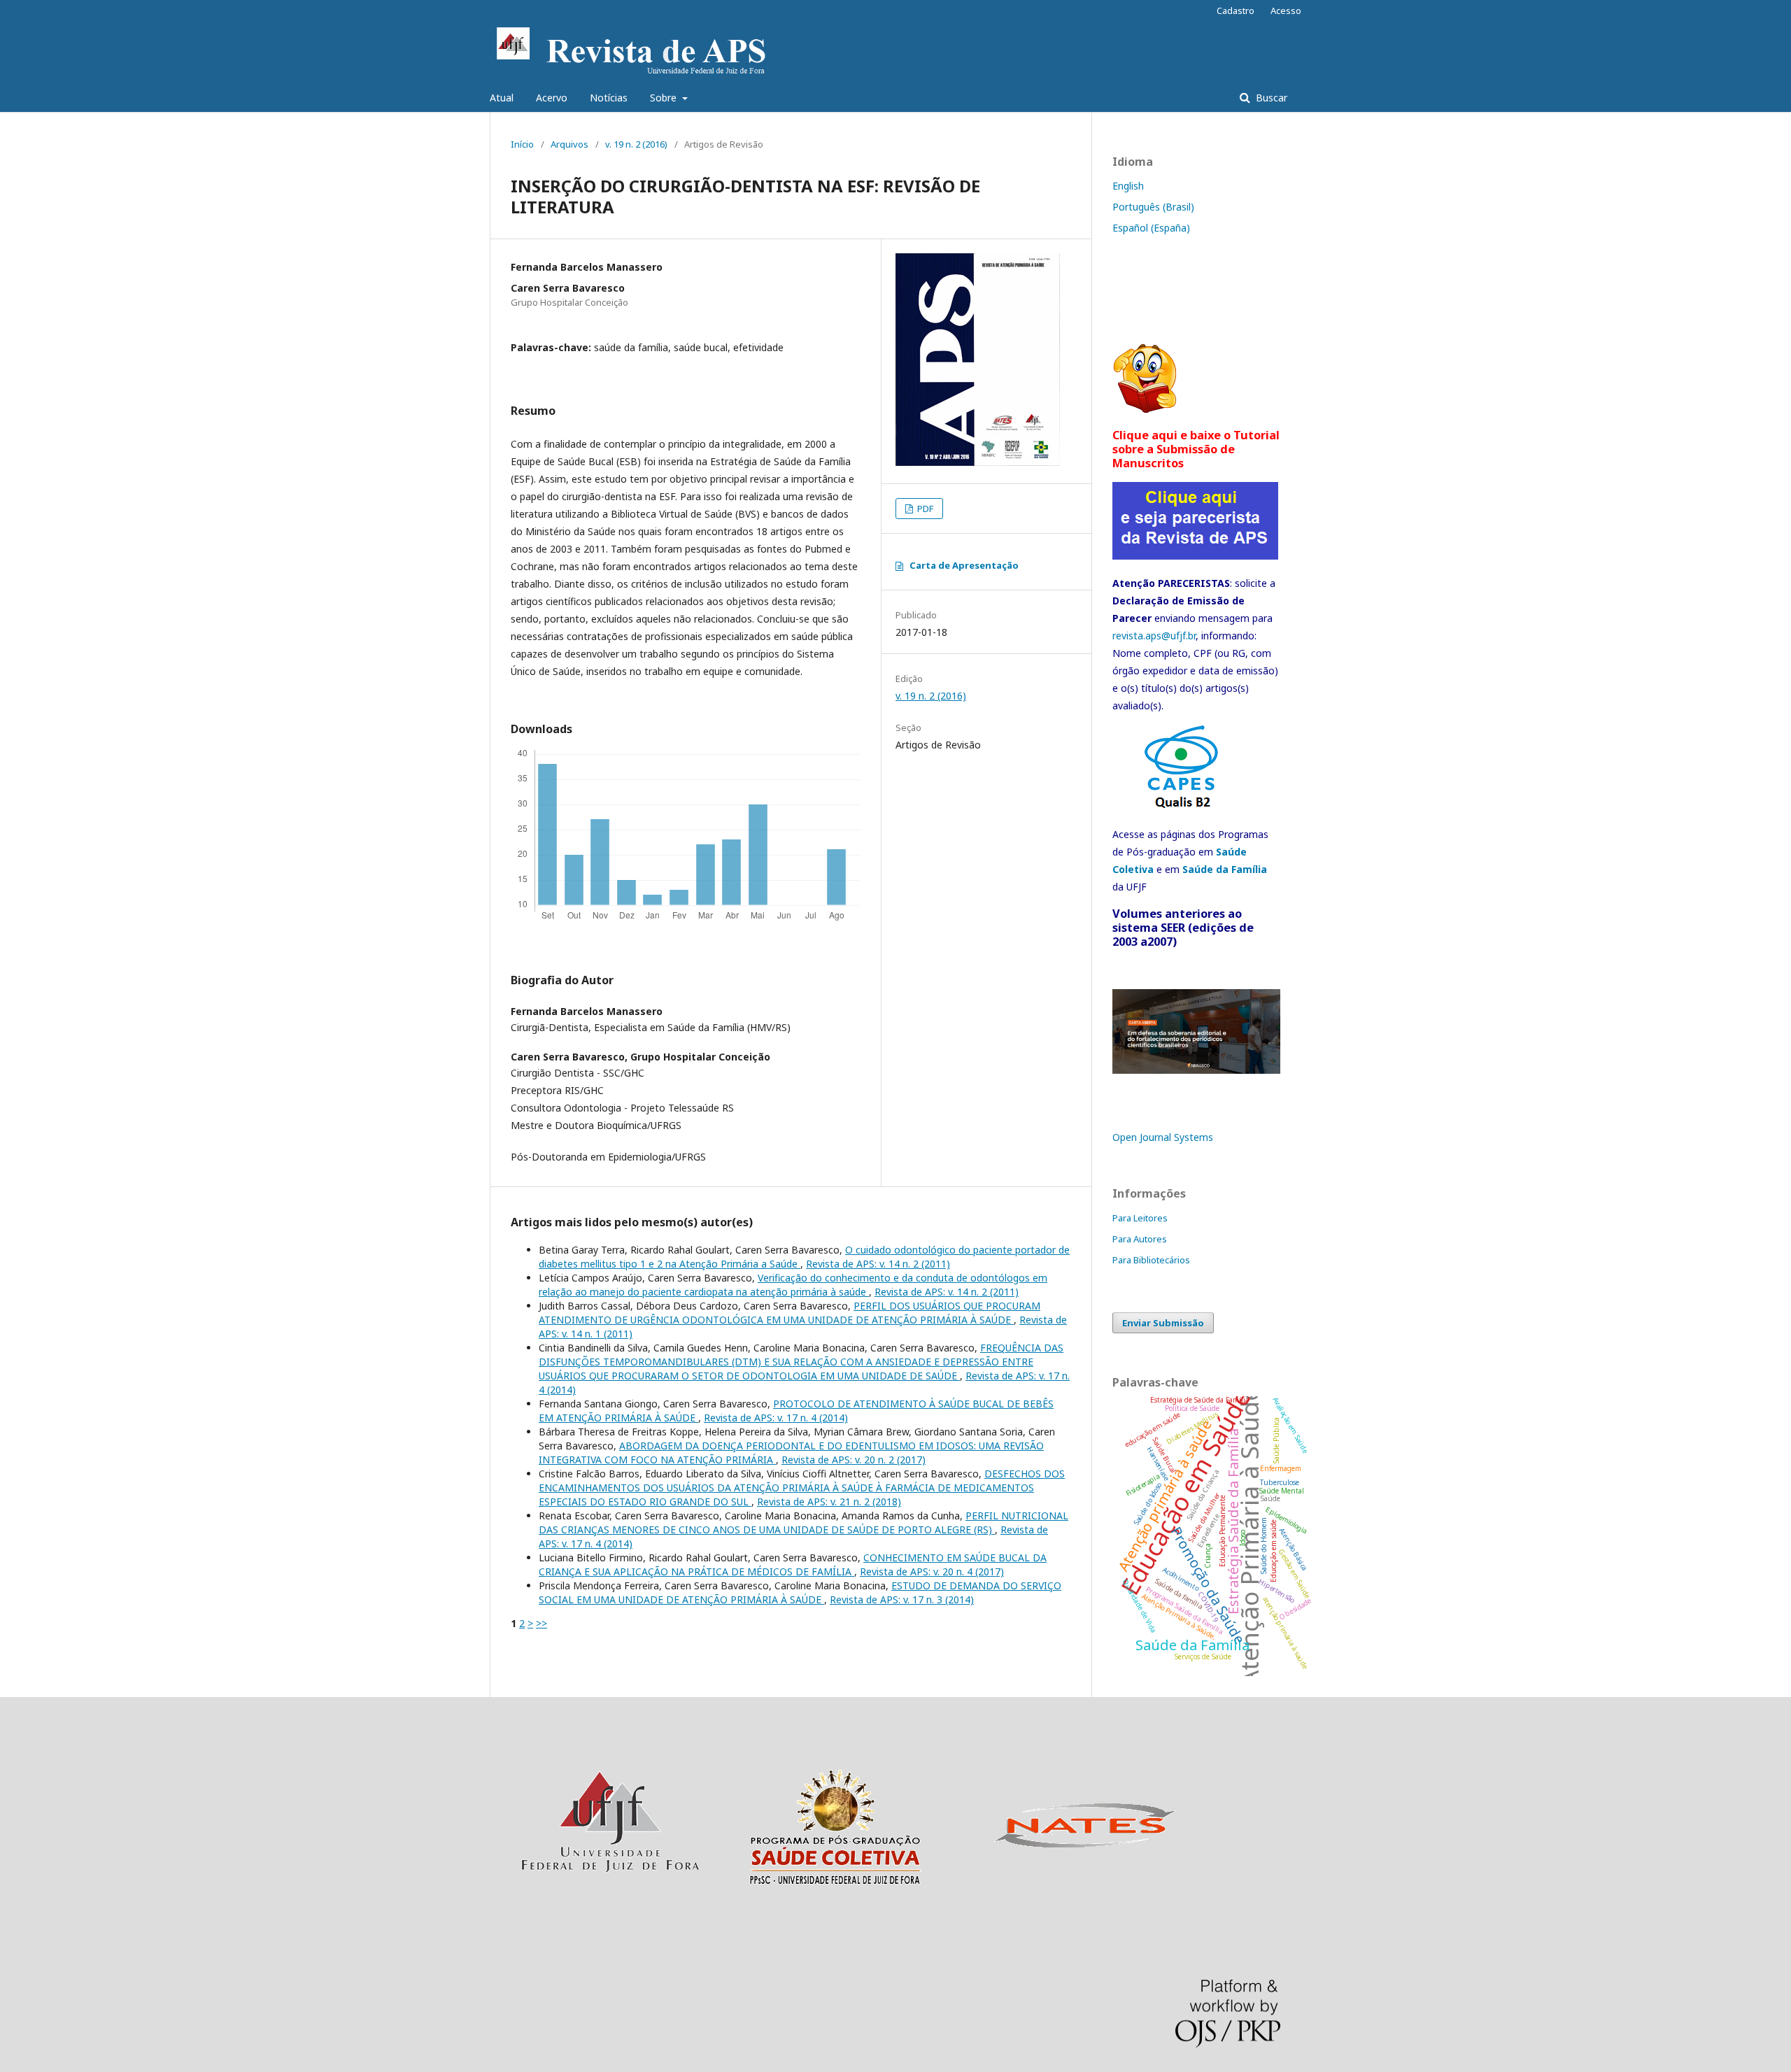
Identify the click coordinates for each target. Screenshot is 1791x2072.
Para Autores (1140, 1239)
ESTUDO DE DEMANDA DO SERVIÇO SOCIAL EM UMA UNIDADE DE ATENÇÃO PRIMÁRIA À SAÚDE (800, 1592)
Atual (502, 98)
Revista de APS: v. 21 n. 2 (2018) (829, 1502)
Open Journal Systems (1163, 1137)
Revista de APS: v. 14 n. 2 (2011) (878, 1264)
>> (541, 1623)
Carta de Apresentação (964, 565)
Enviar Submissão (1163, 1323)
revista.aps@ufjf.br (1154, 636)
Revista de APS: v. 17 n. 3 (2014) (902, 1599)
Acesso (1286, 10)
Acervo (552, 98)
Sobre (665, 98)
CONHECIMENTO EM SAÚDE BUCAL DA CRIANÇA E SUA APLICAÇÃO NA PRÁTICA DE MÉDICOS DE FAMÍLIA (793, 1564)
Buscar (1270, 98)
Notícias (609, 98)
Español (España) (1151, 228)
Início (522, 144)
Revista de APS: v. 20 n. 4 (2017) (932, 1571)
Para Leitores (1140, 1218)
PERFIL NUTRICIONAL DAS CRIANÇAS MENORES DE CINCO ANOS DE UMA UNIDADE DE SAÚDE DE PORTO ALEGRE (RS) (804, 1523)
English (1128, 186)
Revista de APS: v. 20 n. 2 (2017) (854, 1460)
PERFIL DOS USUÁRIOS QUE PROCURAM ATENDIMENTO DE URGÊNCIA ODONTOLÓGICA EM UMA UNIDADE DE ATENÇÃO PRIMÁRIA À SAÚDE (790, 1313)
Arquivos (569, 144)
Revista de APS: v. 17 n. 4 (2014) (776, 1418)
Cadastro (1236, 10)
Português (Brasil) (1153, 207)
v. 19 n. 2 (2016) (636, 144)
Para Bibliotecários (1151, 1260)
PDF (924, 509)
